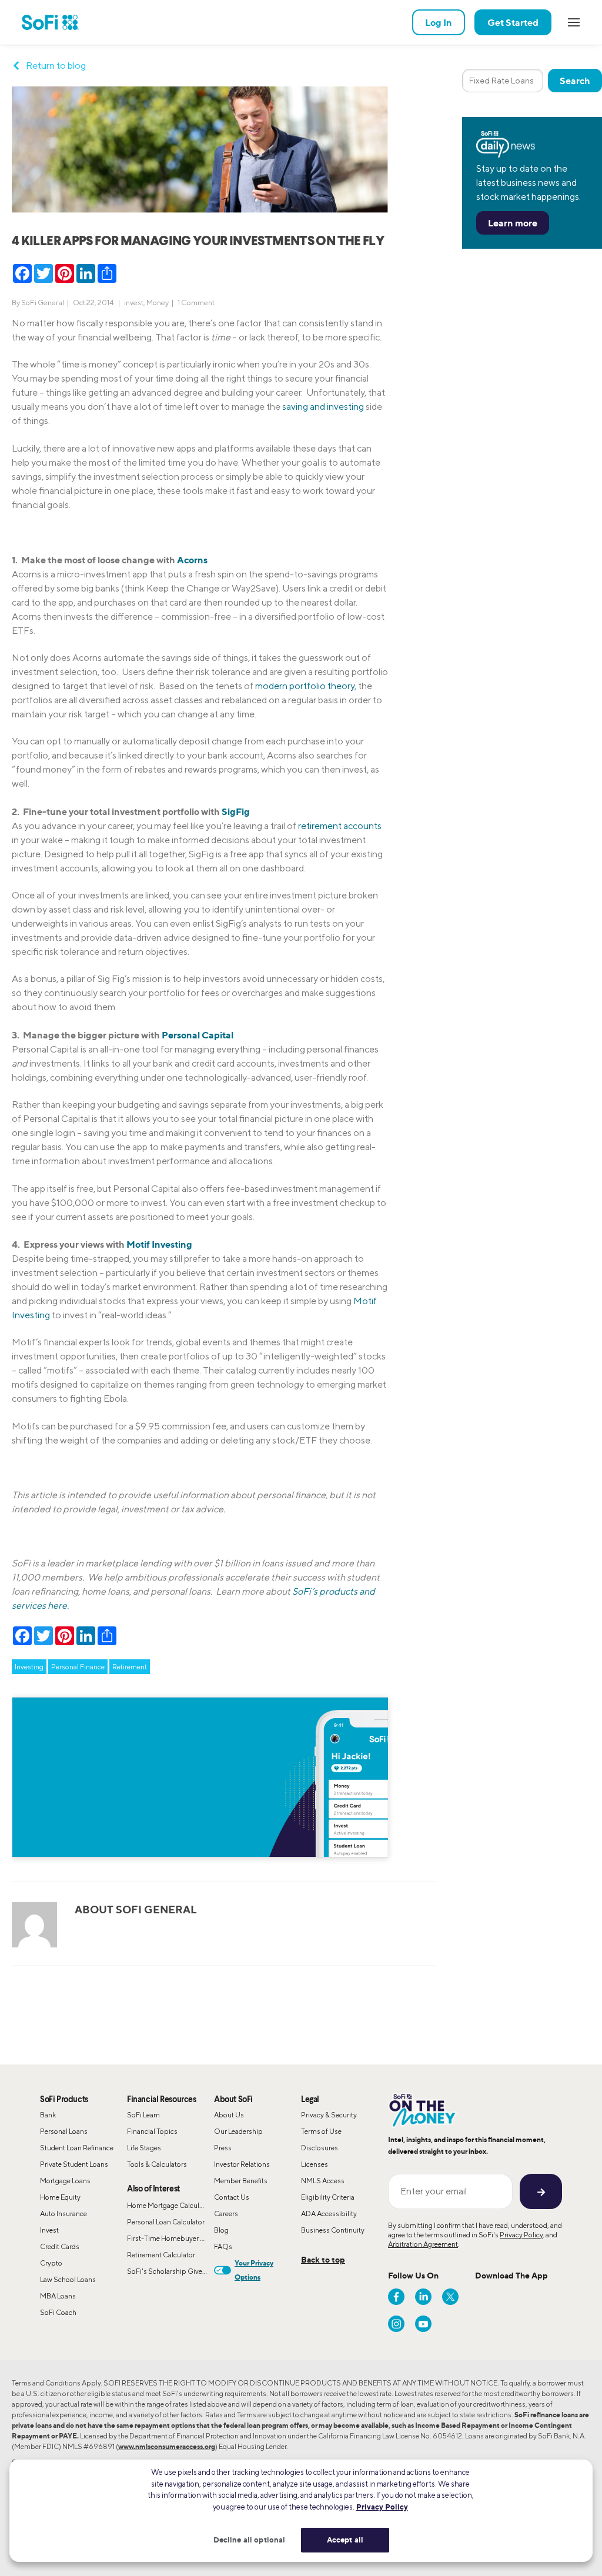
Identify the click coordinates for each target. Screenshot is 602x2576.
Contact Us (232, 2197)
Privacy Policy (521, 2235)
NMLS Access (323, 2181)
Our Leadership (238, 2131)
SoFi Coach (58, 2312)
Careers (226, 2214)
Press (223, 2148)
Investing (29, 1667)
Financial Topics (152, 2131)
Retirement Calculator (161, 2255)
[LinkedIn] (423, 2297)
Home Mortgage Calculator (169, 2205)
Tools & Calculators (157, 2164)
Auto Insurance (63, 2214)
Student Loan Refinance (77, 2148)
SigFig (236, 811)
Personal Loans (64, 2131)
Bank (48, 2115)
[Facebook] (396, 2297)
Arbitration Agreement (423, 2244)
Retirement (130, 1667)
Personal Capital (198, 1035)
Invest (49, 2230)
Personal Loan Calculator (166, 2222)
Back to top (323, 2259)
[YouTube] (423, 2324)
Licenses (315, 2164)
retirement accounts (340, 826)
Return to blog (56, 66)
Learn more (513, 223)
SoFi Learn (143, 2115)
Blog (221, 2230)
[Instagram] (396, 2324)
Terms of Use (321, 2131)
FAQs (223, 2246)
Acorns (192, 560)
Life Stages (144, 2148)
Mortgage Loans (65, 2181)
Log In (439, 22)
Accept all (345, 2540)
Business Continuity (333, 2230)
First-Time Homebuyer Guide (170, 2238)
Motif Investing (159, 1244)
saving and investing (323, 407)
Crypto (51, 2263)
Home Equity (60, 2197)
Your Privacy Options (254, 2270)
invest (134, 303)
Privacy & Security (329, 2115)
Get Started (513, 22)
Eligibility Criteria (328, 2197)
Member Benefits (241, 2181)
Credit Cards (60, 2246)
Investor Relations (242, 2164)
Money (158, 303)
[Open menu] (574, 22)
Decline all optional (250, 2540)
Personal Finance (78, 1667)
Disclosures (320, 2148)
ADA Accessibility (329, 2214)
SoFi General (43, 303)
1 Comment (196, 303)
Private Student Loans (74, 2164)
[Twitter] (450, 2297)
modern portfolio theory (305, 686)
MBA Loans (58, 2296)
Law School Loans (68, 2279)
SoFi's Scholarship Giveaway (170, 2271)
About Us (229, 2115)
